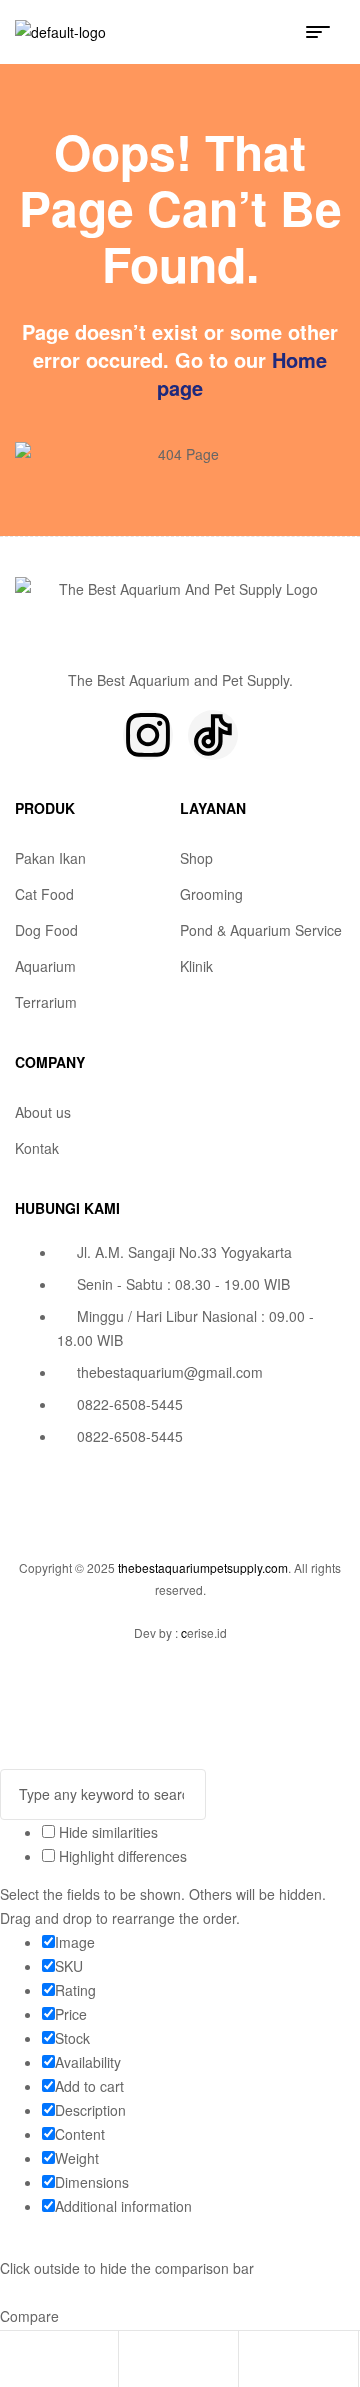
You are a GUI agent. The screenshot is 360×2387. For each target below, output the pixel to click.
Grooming (211, 894)
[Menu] (325, 32)
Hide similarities (106, 1832)
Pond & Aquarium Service (261, 930)
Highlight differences (121, 1856)
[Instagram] (148, 735)
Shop (196, 858)
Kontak (37, 1148)
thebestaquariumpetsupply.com (203, 1567)
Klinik (196, 966)
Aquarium (45, 966)
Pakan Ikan (50, 858)
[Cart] (254, 2361)
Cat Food (44, 894)
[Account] (134, 2361)
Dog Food (46, 930)
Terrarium (46, 1002)
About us (43, 1112)
